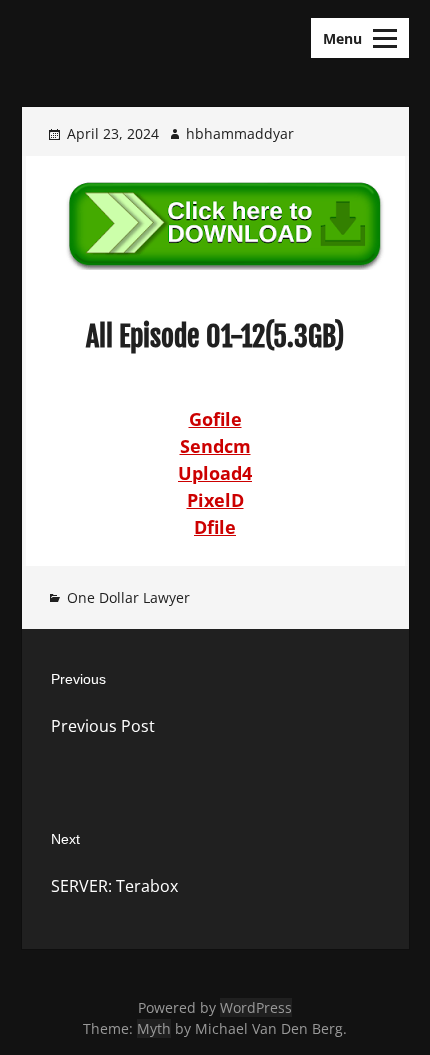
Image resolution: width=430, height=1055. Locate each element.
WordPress (256, 1007)
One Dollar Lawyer (128, 597)
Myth (154, 1028)
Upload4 (215, 473)
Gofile (215, 419)
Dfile (215, 527)
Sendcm (215, 446)
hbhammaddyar (240, 133)
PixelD (215, 500)
